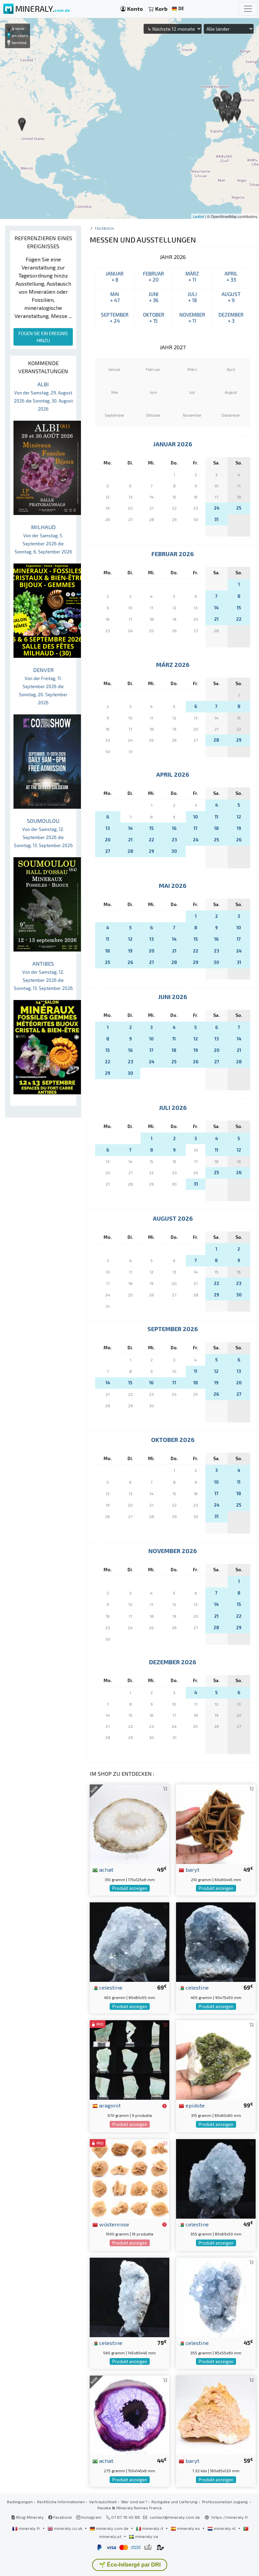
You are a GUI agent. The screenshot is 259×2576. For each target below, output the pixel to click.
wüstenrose (113, 2224)
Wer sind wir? (134, 2502)
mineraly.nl (225, 2528)
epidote (194, 2105)
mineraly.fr (29, 2528)
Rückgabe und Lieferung (175, 2502)
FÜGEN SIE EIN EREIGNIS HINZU (43, 337)
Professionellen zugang (225, 2502)
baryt (192, 1869)
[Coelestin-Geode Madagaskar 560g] (129, 2297)
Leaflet (198, 216)
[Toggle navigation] (248, 9)
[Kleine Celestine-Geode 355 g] (216, 2178)
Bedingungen (20, 2502)
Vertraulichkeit (103, 2502)
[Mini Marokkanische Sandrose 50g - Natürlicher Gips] (129, 2178)
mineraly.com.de (112, 2528)
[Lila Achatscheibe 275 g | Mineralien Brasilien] (129, 2414)
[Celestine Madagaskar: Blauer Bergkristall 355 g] (216, 2297)
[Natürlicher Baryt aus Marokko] (216, 1823)
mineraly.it (153, 2528)
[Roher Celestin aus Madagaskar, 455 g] (216, 1941)
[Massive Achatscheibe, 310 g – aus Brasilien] (129, 1823)
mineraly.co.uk (68, 2528)
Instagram (91, 2517)
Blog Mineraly (30, 2517)
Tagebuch (104, 228)
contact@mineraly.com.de (175, 2517)
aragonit (109, 2105)
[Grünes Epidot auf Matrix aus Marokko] (216, 2059)
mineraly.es (189, 2528)
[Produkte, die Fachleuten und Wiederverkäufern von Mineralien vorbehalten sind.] (164, 2106)
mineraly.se (146, 2536)
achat (106, 1869)
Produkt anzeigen (130, 1888)
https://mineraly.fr (230, 2517)
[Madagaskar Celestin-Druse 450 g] (129, 1941)
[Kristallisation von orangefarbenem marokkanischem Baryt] (216, 2414)
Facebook (62, 2517)
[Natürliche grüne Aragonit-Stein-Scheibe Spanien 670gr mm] (129, 2059)
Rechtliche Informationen (61, 2502)
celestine (110, 1987)
